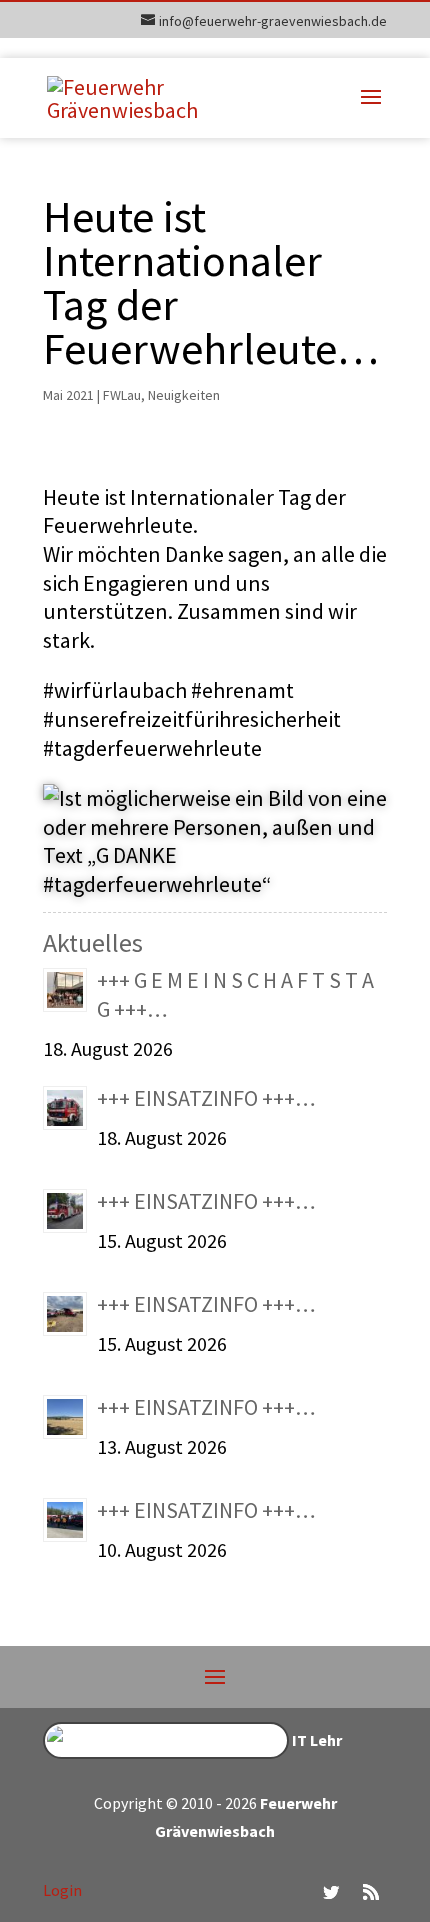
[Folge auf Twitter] (331, 1892)
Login (62, 1890)
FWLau (122, 395)
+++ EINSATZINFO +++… (206, 1098)
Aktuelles (93, 942)
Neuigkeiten (184, 395)
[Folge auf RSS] (371, 1892)
